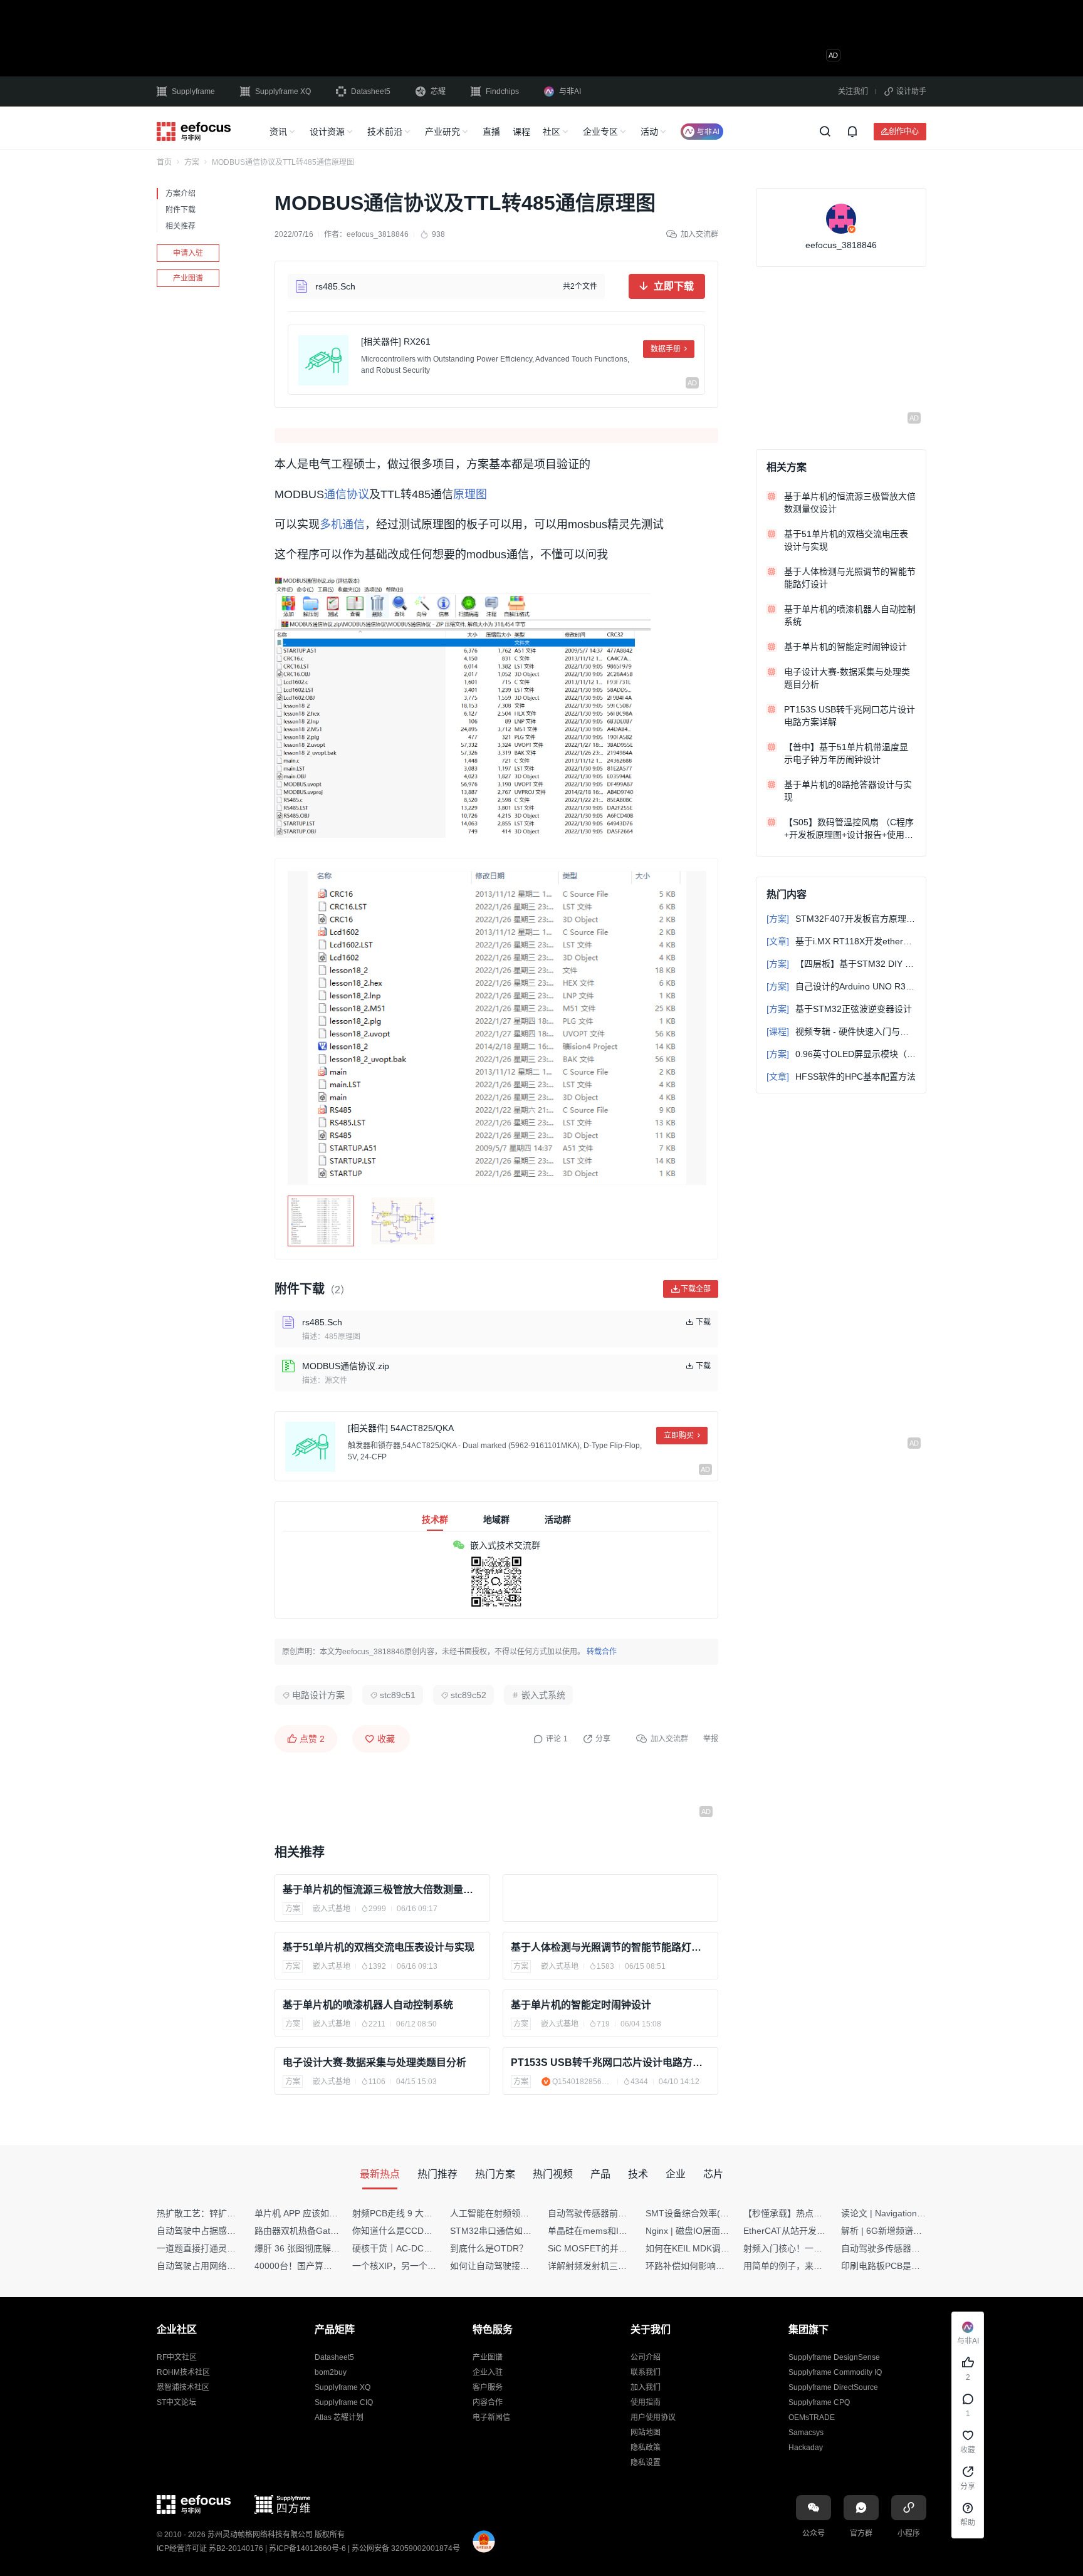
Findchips (502, 91)
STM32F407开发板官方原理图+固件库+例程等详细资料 (841, 919)
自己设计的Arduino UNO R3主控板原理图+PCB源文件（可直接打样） (841, 986)
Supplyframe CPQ (819, 2402)
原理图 (470, 494)
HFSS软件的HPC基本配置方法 (841, 1077)
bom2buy (331, 2372)
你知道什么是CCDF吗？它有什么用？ (426, 2231)
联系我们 (646, 2372)
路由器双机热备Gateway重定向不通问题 (333, 2231)
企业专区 (600, 132)
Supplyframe (193, 91)
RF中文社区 (177, 2357)
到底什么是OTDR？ (489, 2248)
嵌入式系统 (543, 1695)
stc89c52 (468, 1695)
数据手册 (666, 349)
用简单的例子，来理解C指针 (799, 2266)
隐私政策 (646, 2448)
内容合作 (488, 2402)
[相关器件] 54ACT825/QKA (401, 1428)
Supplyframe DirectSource (833, 2387)
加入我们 (646, 2387)
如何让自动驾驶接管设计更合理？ (516, 2266)
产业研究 (442, 132)
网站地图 (646, 2433)
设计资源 (327, 132)
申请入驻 (188, 253)
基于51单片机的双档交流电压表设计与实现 (379, 1947)
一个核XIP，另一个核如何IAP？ (414, 2266)
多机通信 (342, 524)
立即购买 (679, 1436)
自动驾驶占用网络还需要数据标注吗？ (231, 2266)
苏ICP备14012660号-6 (307, 2548)
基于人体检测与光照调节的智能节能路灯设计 (610, 1947)
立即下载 (674, 286)
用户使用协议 (653, 2417)
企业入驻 (488, 2372)
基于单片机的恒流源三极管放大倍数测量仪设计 (382, 1890)
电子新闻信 (491, 2417)
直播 (491, 132)
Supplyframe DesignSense (834, 2357)
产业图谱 (188, 278)
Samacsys (806, 2433)
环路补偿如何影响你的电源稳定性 (711, 2266)
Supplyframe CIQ (344, 2402)
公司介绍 (646, 2357)
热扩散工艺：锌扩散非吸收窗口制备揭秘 (236, 2213)
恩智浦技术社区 (183, 2387)
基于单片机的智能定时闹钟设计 (581, 2005)
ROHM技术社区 (183, 2372)
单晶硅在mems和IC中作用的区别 (613, 2231)
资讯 (278, 132)
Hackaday (806, 2448)
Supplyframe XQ (283, 91)
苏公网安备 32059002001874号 (406, 2548)
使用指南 (646, 2402)
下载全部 (696, 1289)
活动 (649, 132)
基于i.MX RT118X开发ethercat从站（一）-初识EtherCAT (841, 941)
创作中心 (904, 131)
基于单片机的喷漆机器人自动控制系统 (368, 2005)
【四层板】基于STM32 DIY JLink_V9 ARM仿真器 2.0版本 (841, 964)
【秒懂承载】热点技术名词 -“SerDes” (817, 2213)
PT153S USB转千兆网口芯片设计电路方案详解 (610, 2062)
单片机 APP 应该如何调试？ (309, 2213)
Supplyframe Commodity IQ (835, 2372)
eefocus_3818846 (378, 234)
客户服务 (488, 2387)
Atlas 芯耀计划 (339, 2417)
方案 (192, 162)
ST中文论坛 (176, 2402)
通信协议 (347, 494)
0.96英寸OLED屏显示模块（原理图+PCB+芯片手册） (841, 1054)
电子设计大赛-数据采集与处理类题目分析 (374, 2062)
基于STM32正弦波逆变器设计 (839, 1009)
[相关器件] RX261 (396, 342)
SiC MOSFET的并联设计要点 (605, 2248)
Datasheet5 (371, 91)
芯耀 (438, 91)
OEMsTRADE (812, 2417)
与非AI (570, 91)
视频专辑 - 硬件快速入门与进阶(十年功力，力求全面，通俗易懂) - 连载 (841, 1031)
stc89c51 (398, 1695)
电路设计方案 (318, 1695)
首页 (164, 162)
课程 (521, 132)
